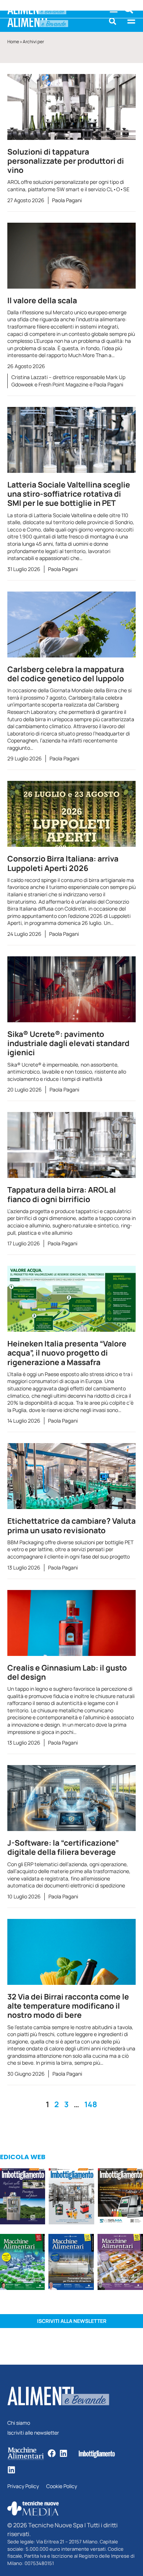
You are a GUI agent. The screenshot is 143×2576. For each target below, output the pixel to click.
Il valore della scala (42, 300)
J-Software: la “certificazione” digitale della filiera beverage (63, 1847)
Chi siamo (19, 2423)
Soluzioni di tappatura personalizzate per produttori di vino (66, 161)
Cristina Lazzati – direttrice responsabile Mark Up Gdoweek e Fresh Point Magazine (68, 381)
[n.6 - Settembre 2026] (23, 2197)
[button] (113, 21)
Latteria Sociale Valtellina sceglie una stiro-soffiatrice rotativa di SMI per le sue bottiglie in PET (69, 494)
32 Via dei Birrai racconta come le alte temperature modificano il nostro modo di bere (68, 2006)
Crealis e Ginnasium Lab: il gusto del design (67, 1672)
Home (13, 42)
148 (91, 2104)
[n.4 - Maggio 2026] (120, 2197)
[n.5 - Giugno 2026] (71, 2263)
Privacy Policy (23, 2486)
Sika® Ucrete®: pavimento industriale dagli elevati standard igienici (68, 1043)
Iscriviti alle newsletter (33, 2433)
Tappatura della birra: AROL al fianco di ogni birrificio (62, 1194)
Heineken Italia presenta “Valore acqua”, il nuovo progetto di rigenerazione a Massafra (67, 1353)
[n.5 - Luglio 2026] (71, 2197)
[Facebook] (52, 2453)
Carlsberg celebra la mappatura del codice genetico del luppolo (66, 674)
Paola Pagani (67, 200)
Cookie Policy (62, 2486)
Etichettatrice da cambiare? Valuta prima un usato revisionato (71, 1525)
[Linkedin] (63, 2453)
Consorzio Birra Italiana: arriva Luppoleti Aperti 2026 (63, 863)
